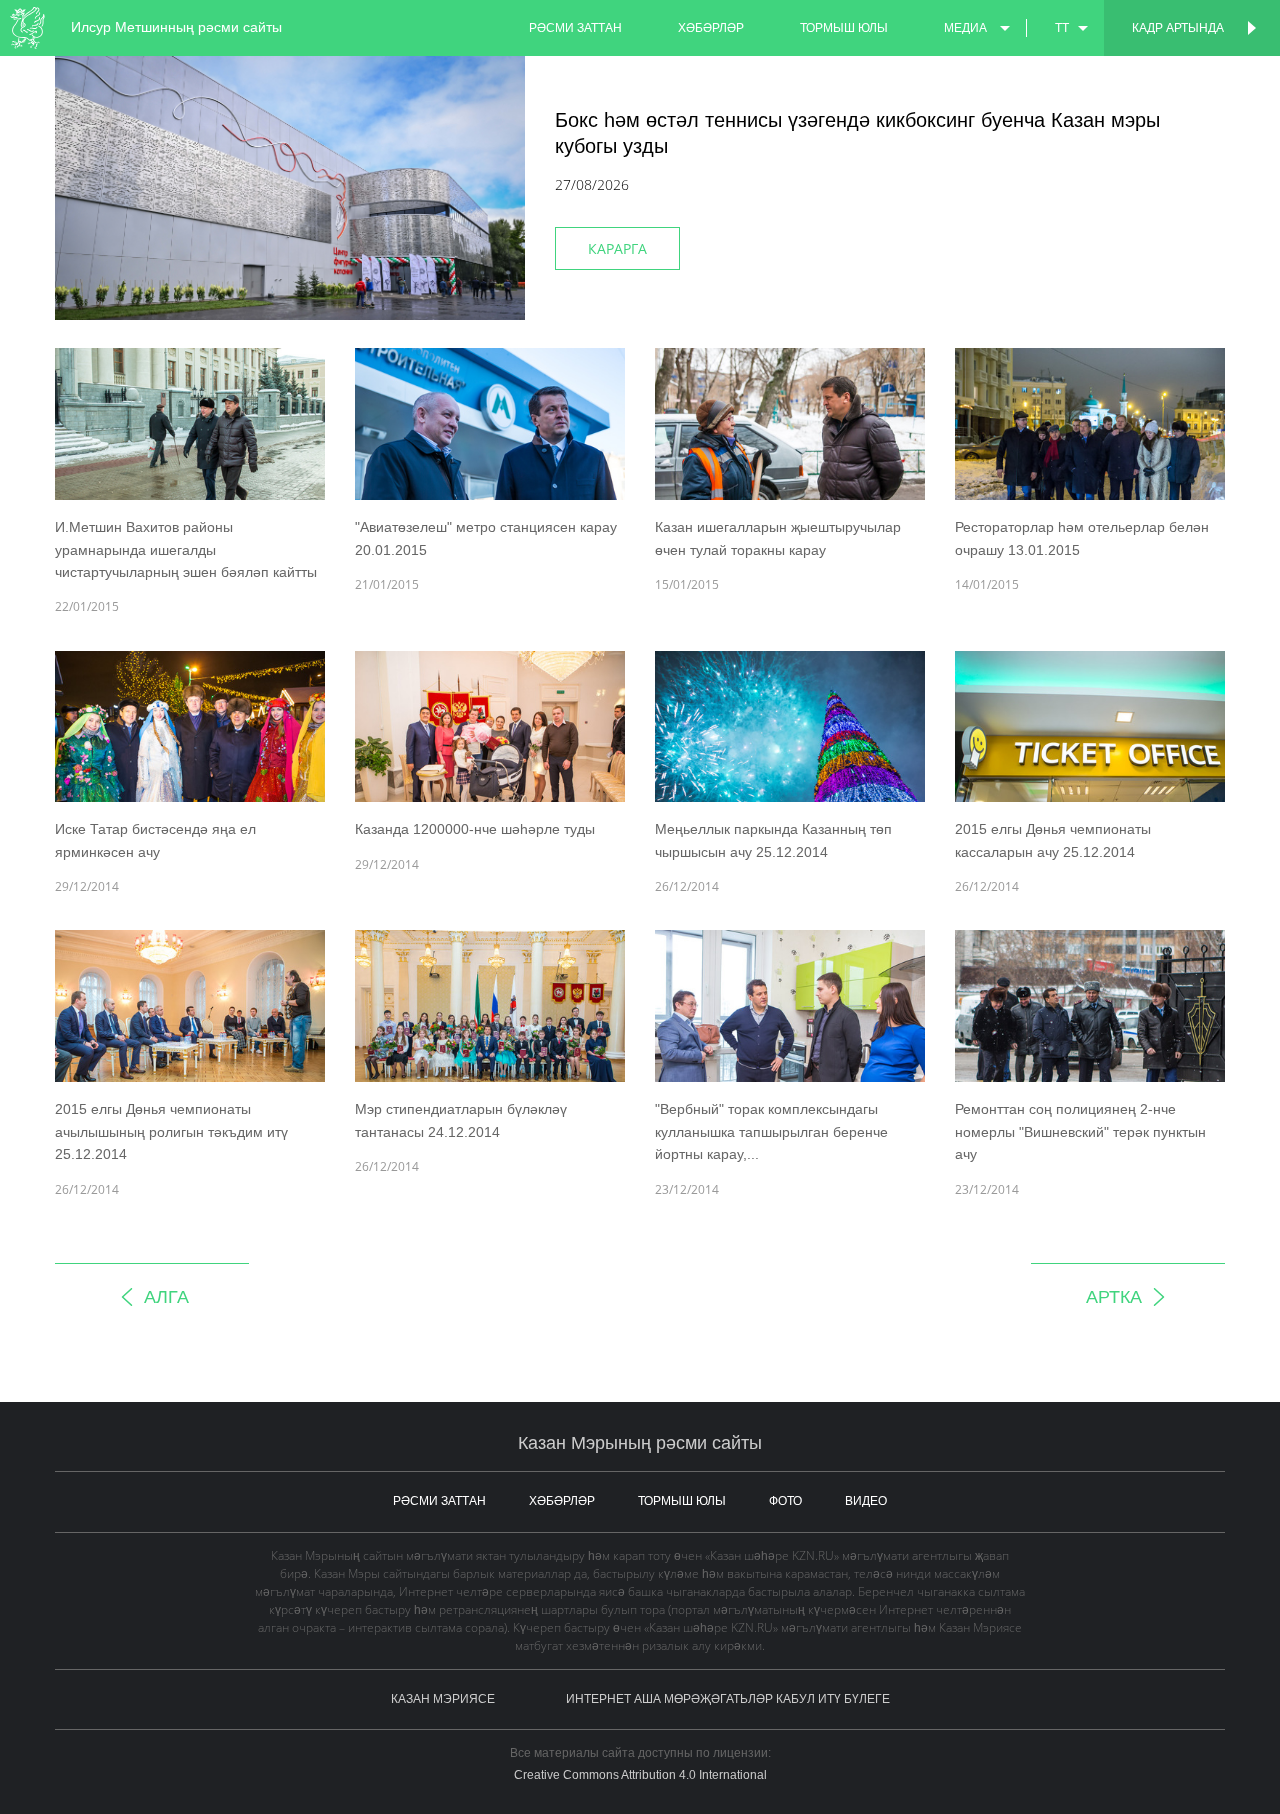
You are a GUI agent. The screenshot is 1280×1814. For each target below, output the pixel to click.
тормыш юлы (844, 28)
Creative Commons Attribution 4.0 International (640, 1775)
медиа (965, 28)
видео (866, 1501)
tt (1062, 28)
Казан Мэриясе (443, 1699)
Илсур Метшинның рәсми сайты (176, 27)
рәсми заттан (575, 28)
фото (785, 1501)
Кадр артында (1178, 28)
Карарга (617, 248)
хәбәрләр (711, 28)
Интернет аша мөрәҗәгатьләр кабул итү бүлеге (728, 1699)
